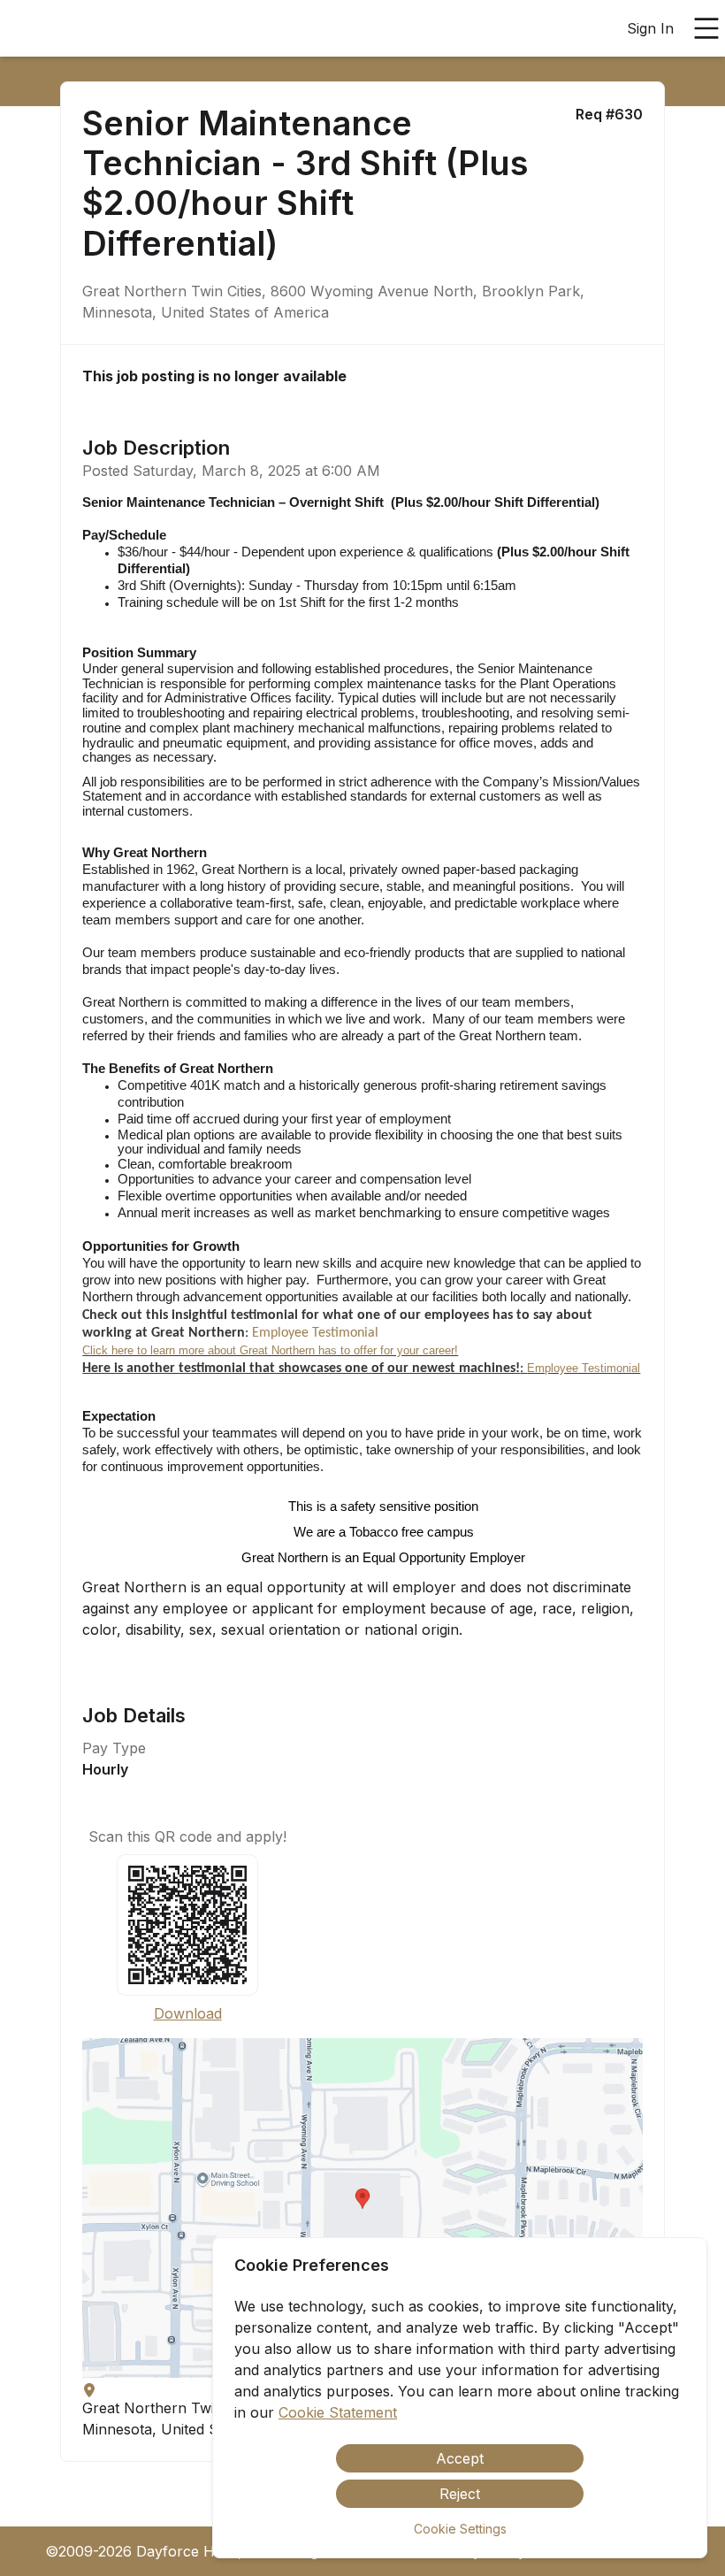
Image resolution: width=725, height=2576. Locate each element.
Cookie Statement (338, 2412)
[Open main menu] (706, 28)
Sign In (650, 28)
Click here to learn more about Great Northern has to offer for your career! (270, 1350)
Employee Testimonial (315, 1333)
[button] (362, 2208)
